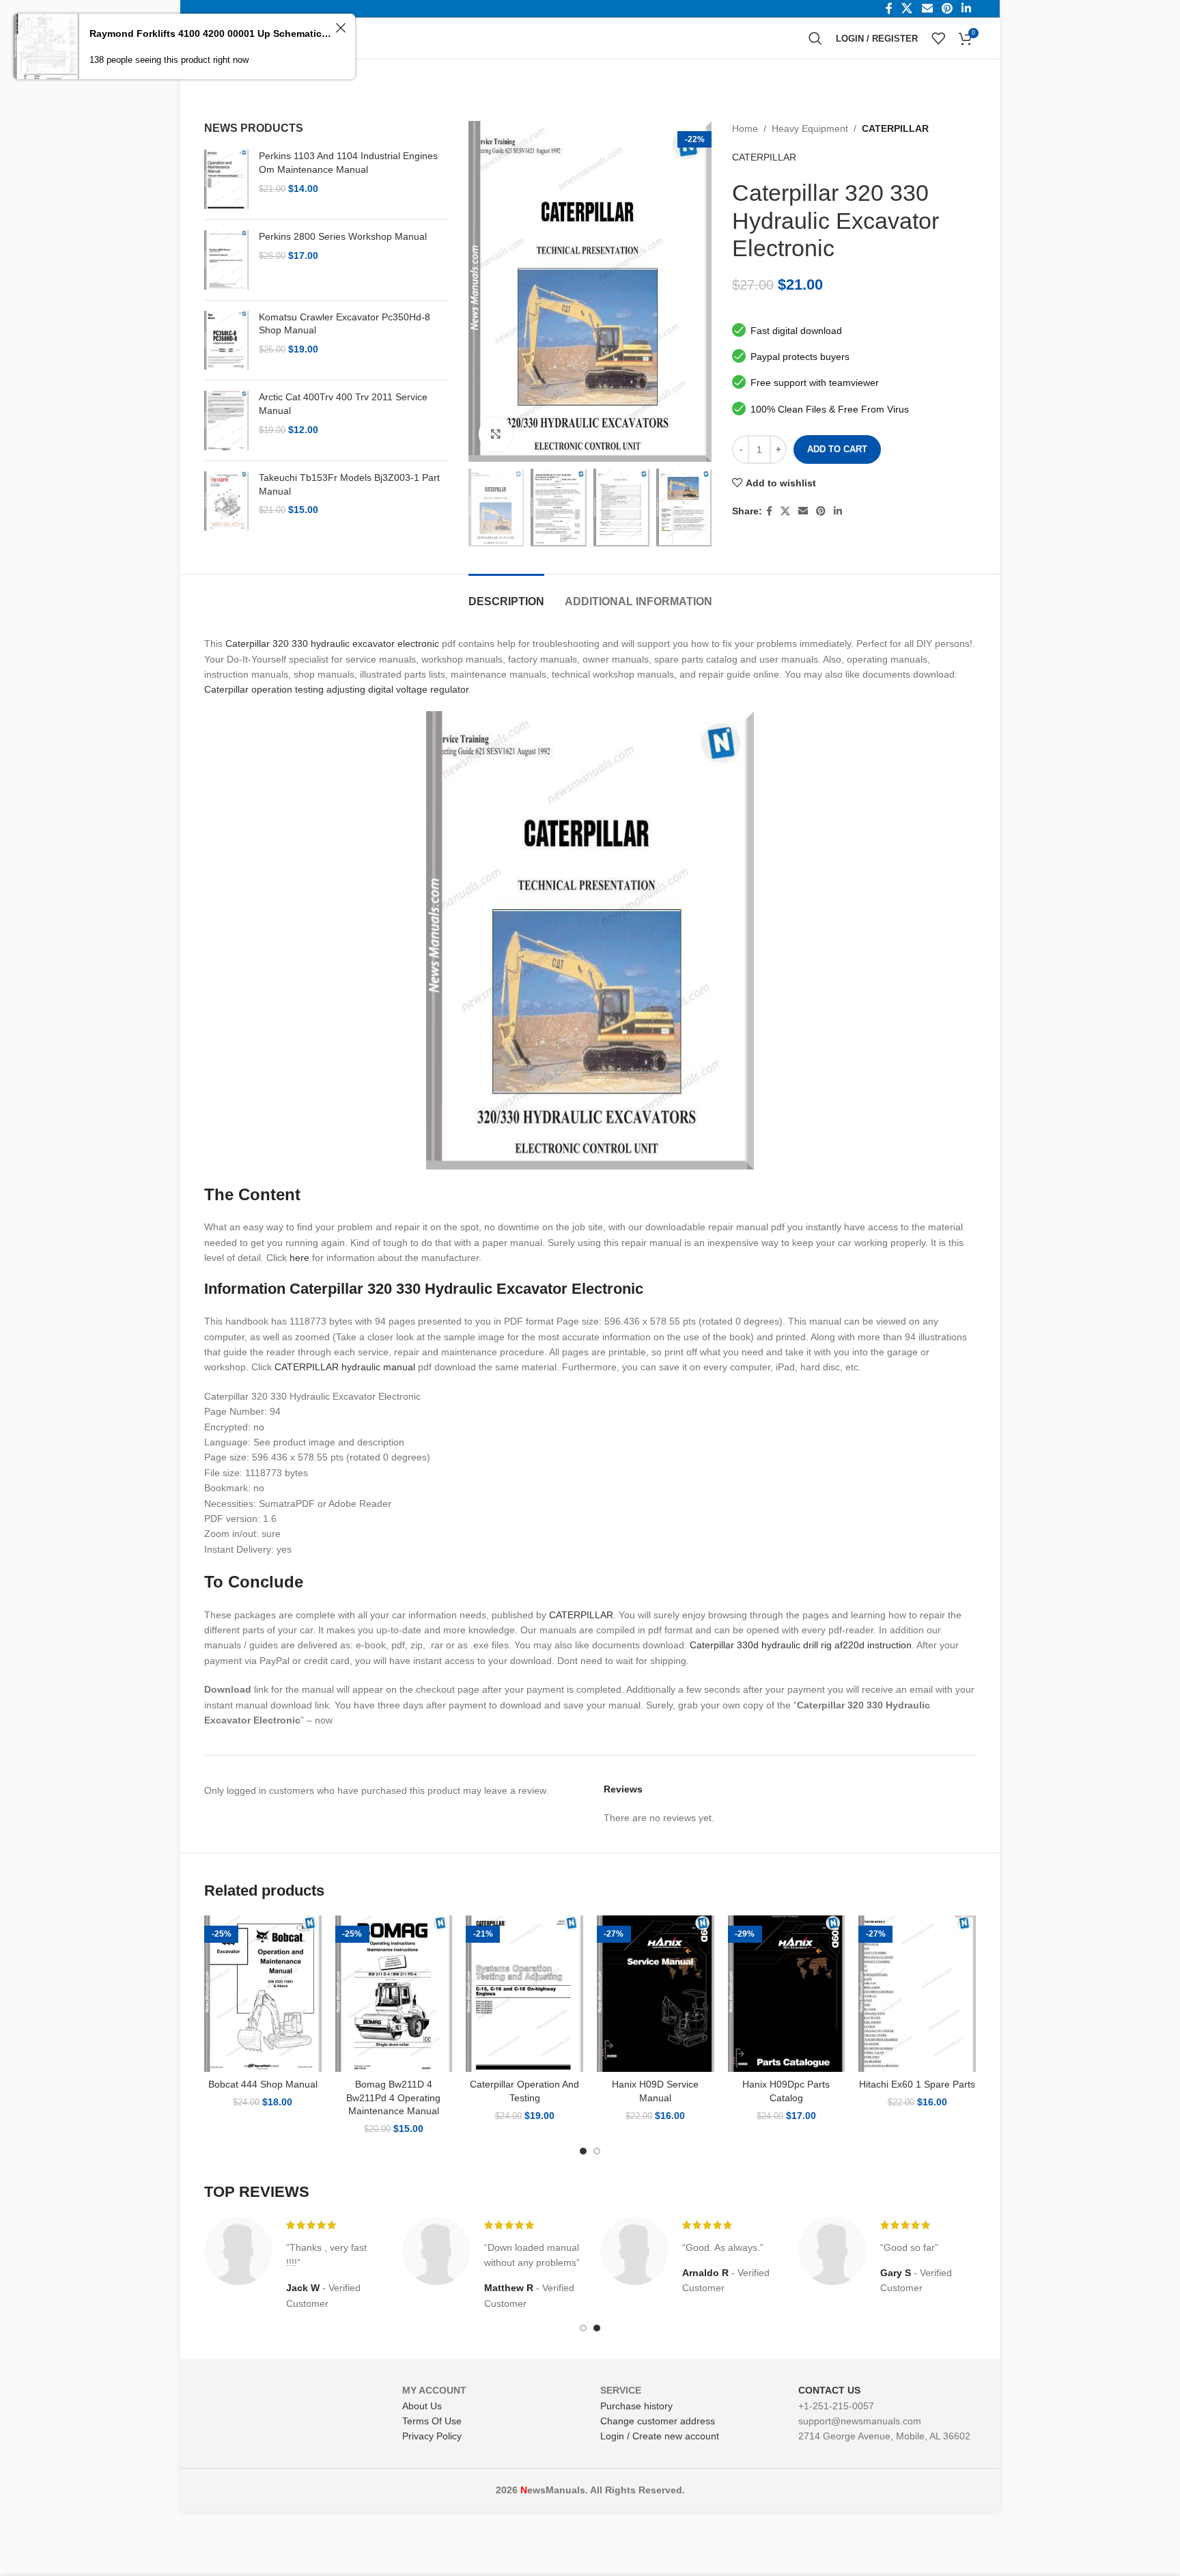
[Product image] (263, 1994)
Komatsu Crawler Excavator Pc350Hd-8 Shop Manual (345, 324)
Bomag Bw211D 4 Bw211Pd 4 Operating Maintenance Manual (393, 2097)
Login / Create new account (660, 2436)
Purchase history (636, 2406)
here (299, 1258)
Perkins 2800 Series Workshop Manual (343, 236)
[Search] (815, 38)
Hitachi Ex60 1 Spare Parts (917, 2084)
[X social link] (785, 511)
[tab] (506, 595)
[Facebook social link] (769, 511)
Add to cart (837, 449)
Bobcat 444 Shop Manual (263, 2084)
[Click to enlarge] (496, 434)
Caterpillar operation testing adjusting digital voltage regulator (336, 689)
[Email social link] (803, 511)
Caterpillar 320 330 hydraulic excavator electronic (332, 643)
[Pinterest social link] (821, 511)
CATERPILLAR (895, 128)
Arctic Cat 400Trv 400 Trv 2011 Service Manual (343, 404)
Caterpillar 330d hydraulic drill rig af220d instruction (801, 1645)
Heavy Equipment (810, 128)
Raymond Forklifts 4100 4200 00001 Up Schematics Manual (210, 33)
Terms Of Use (432, 2421)
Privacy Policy (432, 2436)
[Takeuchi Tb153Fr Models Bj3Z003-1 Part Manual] (226, 501)
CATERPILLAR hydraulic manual (345, 1367)
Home (745, 128)
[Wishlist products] (938, 38)
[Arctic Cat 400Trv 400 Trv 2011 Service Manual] (226, 420)
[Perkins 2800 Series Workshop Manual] (226, 260)
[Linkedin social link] (838, 511)
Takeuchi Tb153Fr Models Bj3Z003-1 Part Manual (349, 484)
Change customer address (658, 2421)
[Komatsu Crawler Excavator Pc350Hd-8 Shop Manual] (226, 341)
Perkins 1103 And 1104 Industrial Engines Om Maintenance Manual (348, 163)
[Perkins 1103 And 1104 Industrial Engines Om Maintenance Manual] (226, 179)
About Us (422, 2406)
